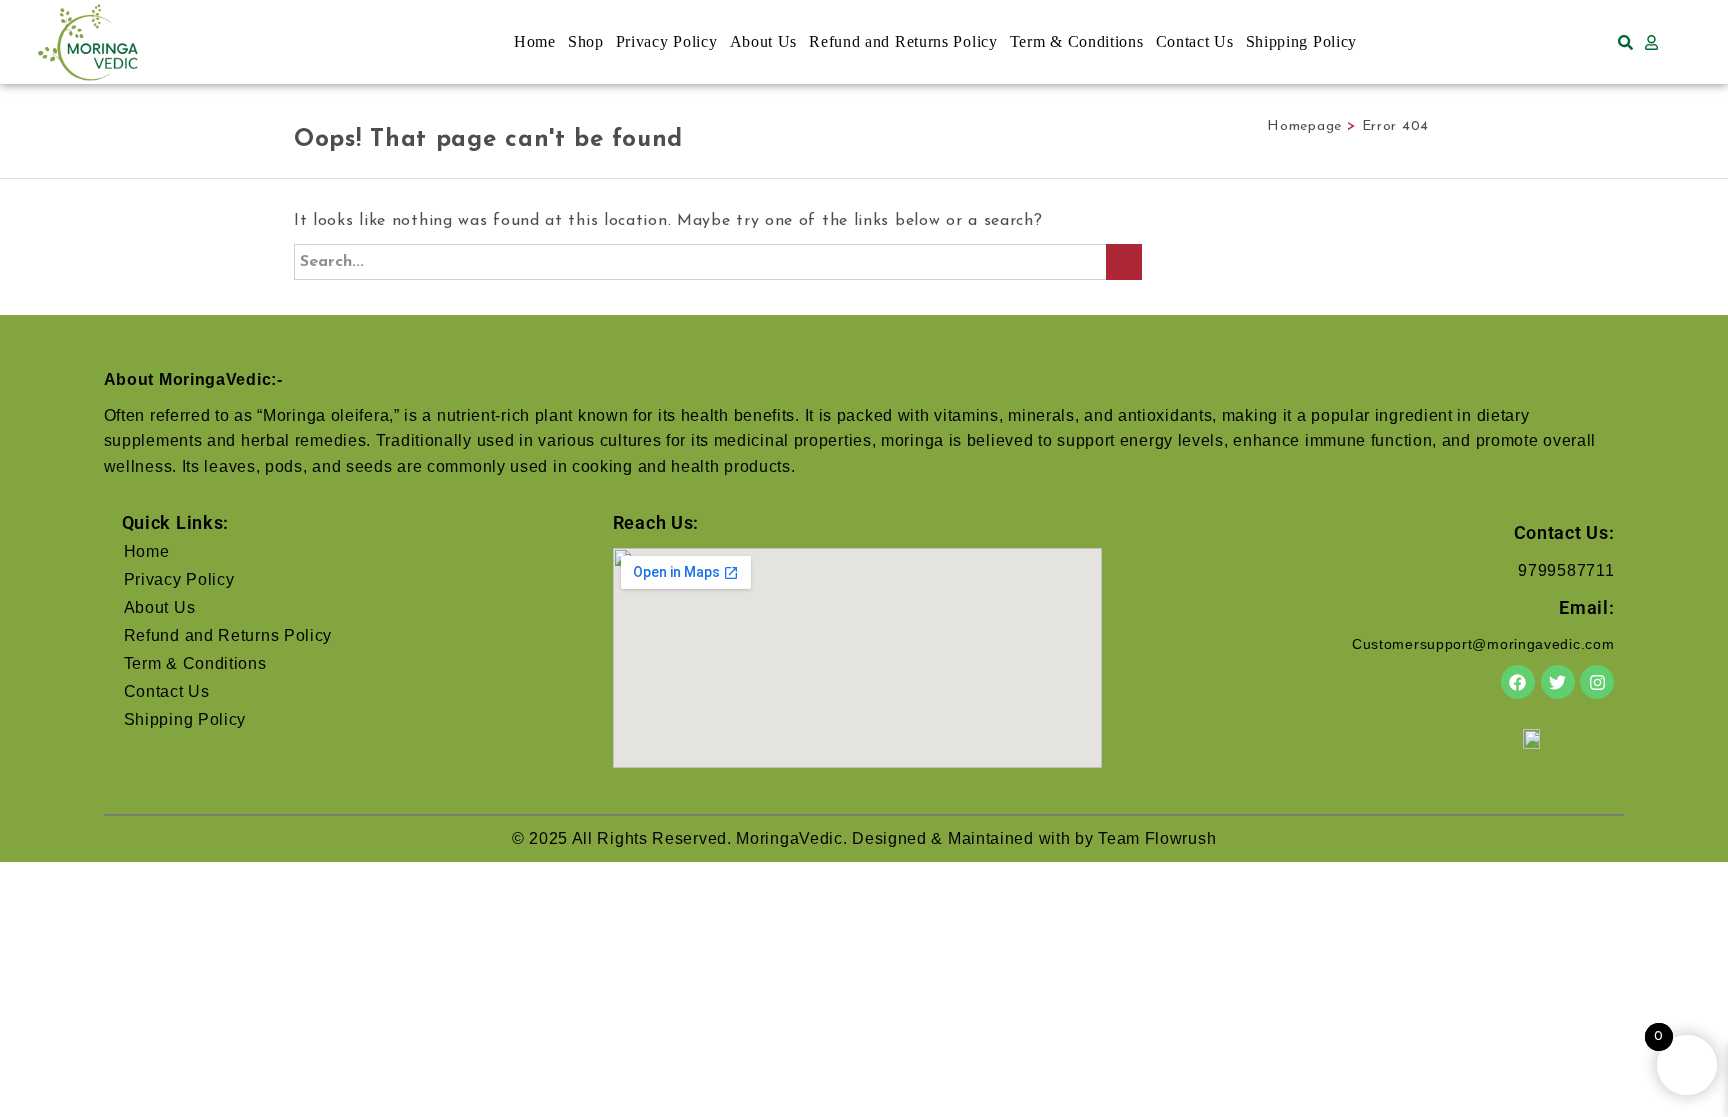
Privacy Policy (667, 41)
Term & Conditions (1077, 41)
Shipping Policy (1302, 41)
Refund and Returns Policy (903, 41)
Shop (586, 41)
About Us (764, 41)
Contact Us (1195, 41)
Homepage (1304, 126)
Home (535, 41)
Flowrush (1181, 838)
